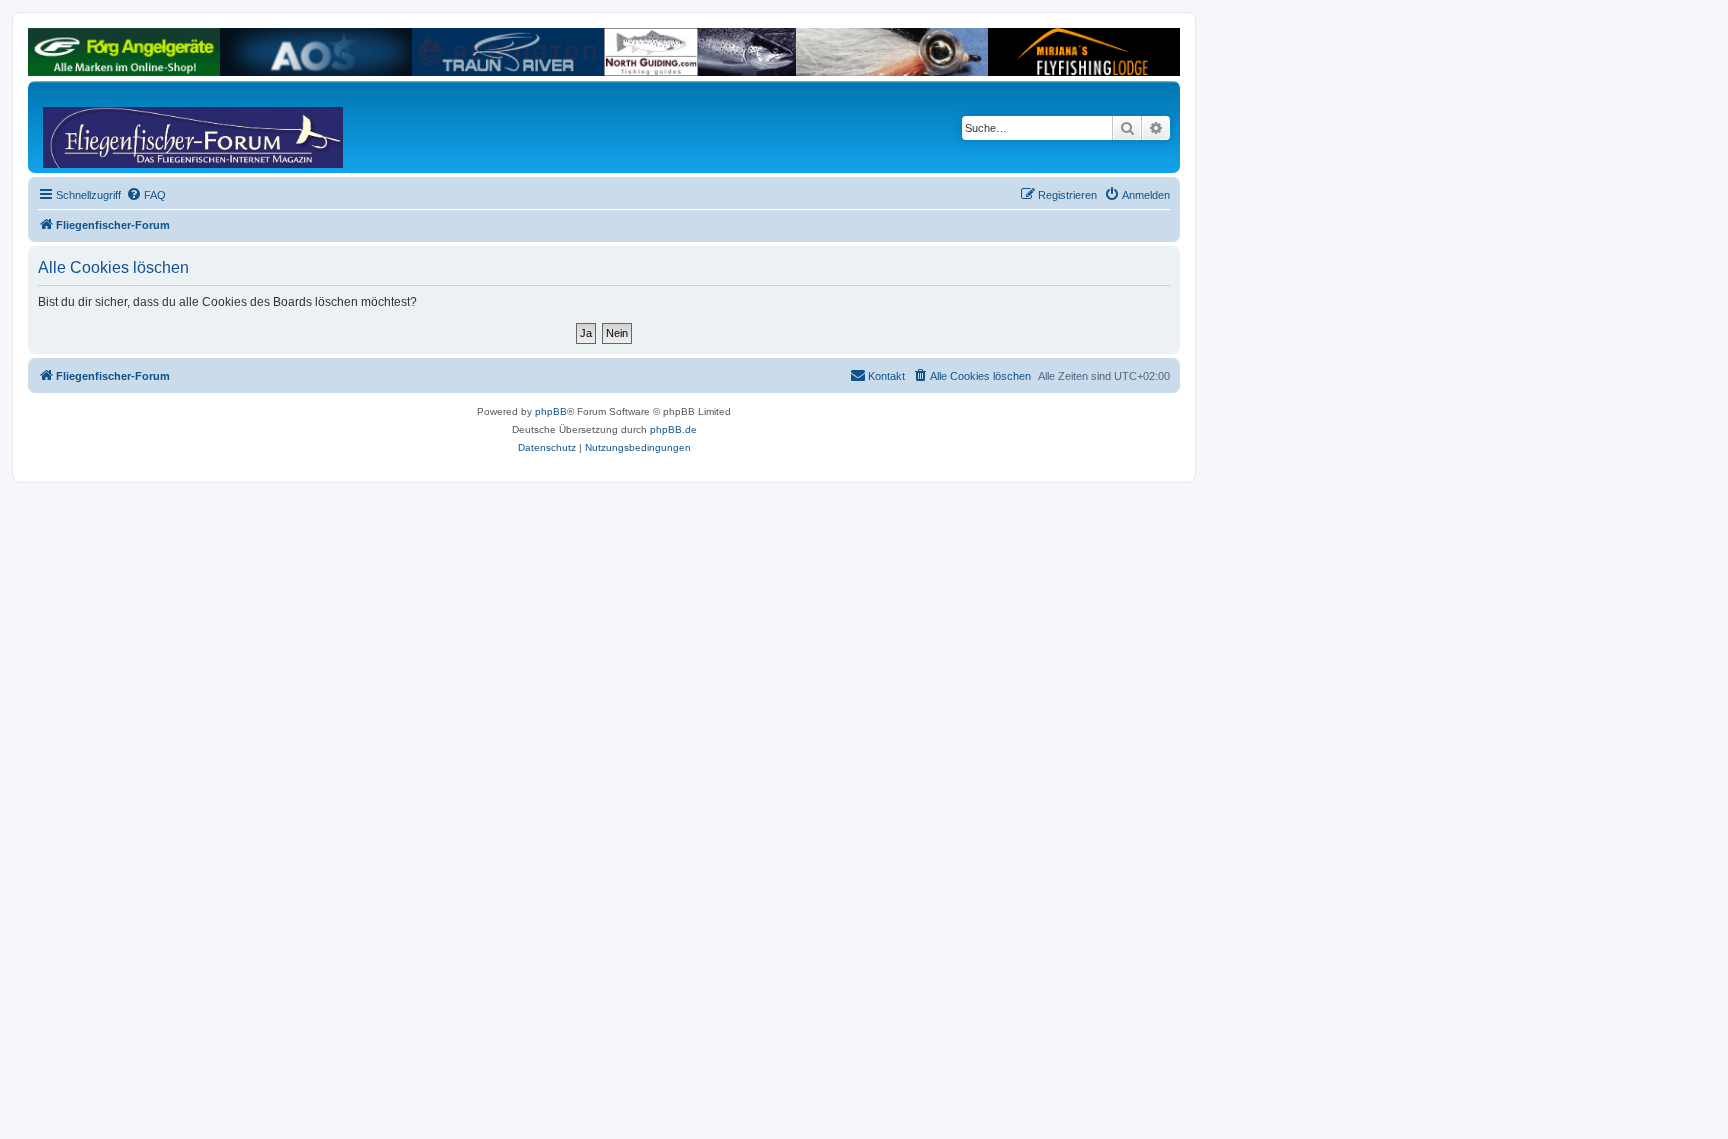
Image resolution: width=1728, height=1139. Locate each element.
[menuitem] (146, 195)
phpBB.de (673, 429)
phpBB (551, 411)
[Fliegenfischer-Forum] (119, 127)
